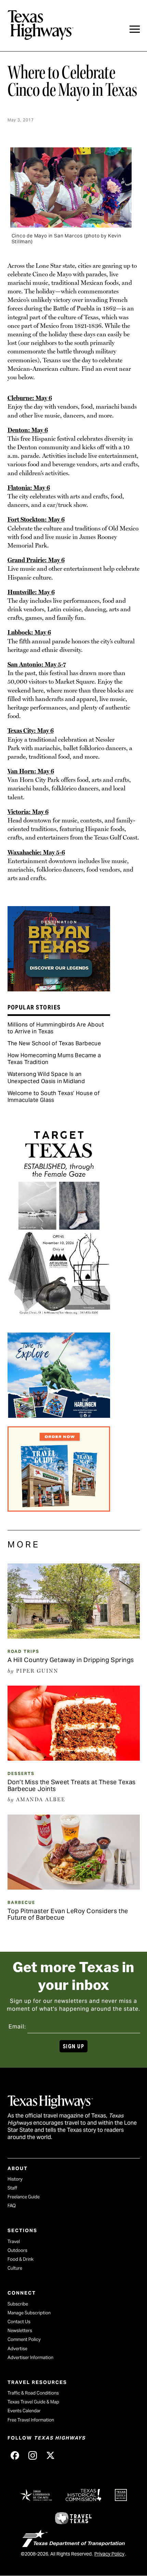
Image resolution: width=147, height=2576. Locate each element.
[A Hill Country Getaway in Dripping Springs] (74, 1636)
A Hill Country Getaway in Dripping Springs (71, 1660)
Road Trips (23, 1651)
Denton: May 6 (28, 430)
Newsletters (20, 2331)
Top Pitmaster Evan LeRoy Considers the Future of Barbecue (68, 1914)
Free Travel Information (31, 2420)
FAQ (12, 2206)
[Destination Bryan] (59, 989)
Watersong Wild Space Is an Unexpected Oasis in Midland (46, 1078)
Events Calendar (24, 2411)
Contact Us (19, 2322)
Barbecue (21, 1902)
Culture (15, 2268)
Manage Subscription (29, 2313)
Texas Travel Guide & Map (33, 2402)
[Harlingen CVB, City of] (59, 1415)
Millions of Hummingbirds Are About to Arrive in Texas (56, 1028)
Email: (17, 2027)
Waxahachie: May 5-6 (36, 852)
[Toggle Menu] (135, 29)
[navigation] (135, 29)
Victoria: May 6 (28, 812)
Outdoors (17, 2250)
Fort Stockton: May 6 (36, 519)
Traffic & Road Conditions (33, 2393)
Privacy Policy (109, 2554)
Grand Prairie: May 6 (36, 560)
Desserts (21, 1773)
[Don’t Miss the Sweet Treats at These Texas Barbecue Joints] (74, 1758)
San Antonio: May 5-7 (37, 664)
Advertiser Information (30, 2357)
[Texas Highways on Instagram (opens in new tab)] (33, 2455)
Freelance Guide (24, 2197)
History (15, 2179)
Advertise (17, 2349)
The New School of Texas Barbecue (54, 1043)
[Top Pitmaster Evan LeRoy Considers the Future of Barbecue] (74, 1887)
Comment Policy (24, 2339)
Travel (14, 2242)
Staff (12, 2188)
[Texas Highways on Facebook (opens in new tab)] (15, 2455)
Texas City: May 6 (31, 731)
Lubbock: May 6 (29, 632)
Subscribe (18, 2304)
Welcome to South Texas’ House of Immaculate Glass (54, 1097)
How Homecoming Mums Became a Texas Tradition (54, 1059)
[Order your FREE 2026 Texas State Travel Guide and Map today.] (59, 1509)
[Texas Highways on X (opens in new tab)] (51, 2455)
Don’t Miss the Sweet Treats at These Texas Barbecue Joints (72, 1785)
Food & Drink (21, 2259)
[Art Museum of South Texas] (59, 1322)
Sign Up (73, 2046)
